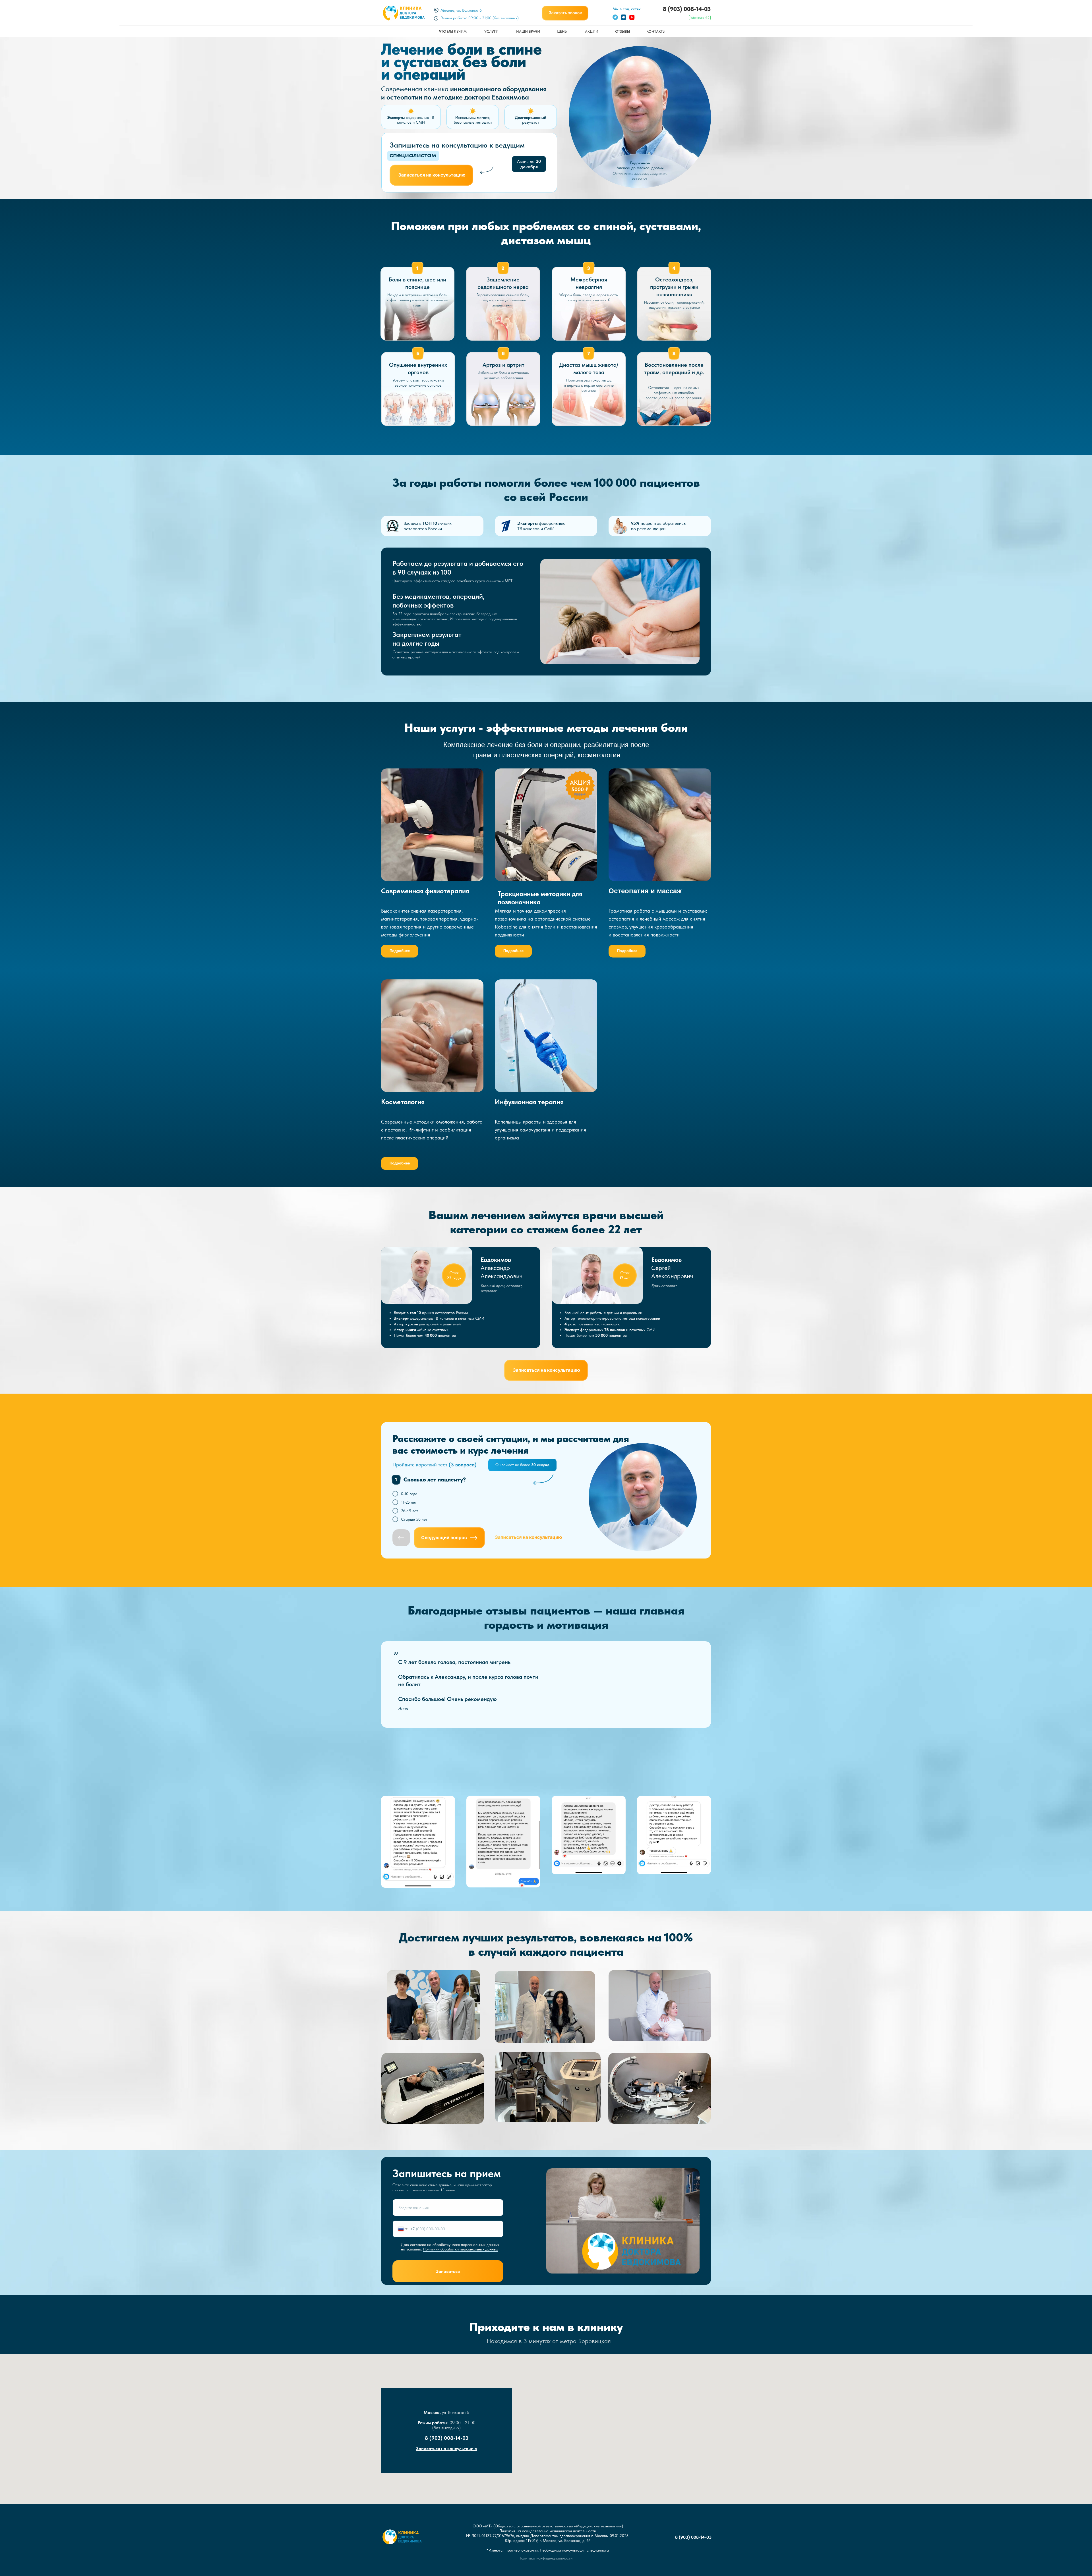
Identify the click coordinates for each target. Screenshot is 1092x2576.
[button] (565, 13)
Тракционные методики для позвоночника (540, 898)
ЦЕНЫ (562, 31)
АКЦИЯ (580, 782)
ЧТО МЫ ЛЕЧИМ (453, 31)
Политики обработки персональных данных (460, 2249)
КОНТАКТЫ (656, 31)
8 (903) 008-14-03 (687, 9)
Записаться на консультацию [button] (446, 2448)
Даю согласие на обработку (426, 2245)
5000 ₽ (580, 789)
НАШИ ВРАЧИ (528, 31)
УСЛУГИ (491, 31)
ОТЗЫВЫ (622, 31)
